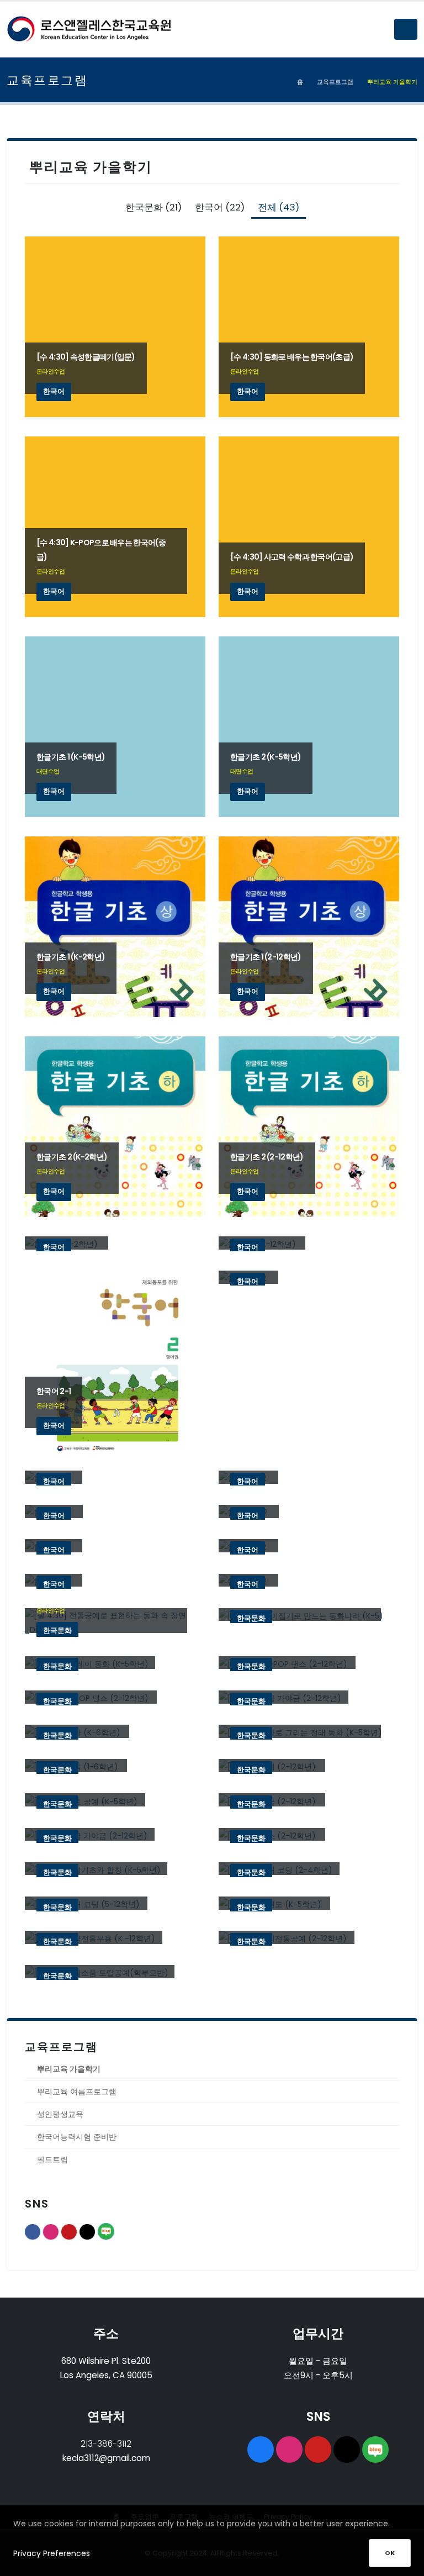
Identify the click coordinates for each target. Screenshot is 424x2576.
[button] (406, 29)
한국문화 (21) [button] (153, 207)
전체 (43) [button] (279, 207)
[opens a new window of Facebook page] (261, 2449)
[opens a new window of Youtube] (318, 2449)
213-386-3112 (106, 2444)
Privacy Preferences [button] (52, 2553)
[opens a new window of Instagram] (289, 2449)
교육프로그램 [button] (335, 82)
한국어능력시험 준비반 (77, 2137)
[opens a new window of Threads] (347, 2449)
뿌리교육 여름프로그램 (77, 2092)
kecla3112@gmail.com (106, 2458)
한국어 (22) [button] (220, 207)
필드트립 (52, 2159)
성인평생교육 (60, 2114)
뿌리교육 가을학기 (69, 2069)
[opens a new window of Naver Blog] (375, 2449)
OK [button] (390, 2553)
